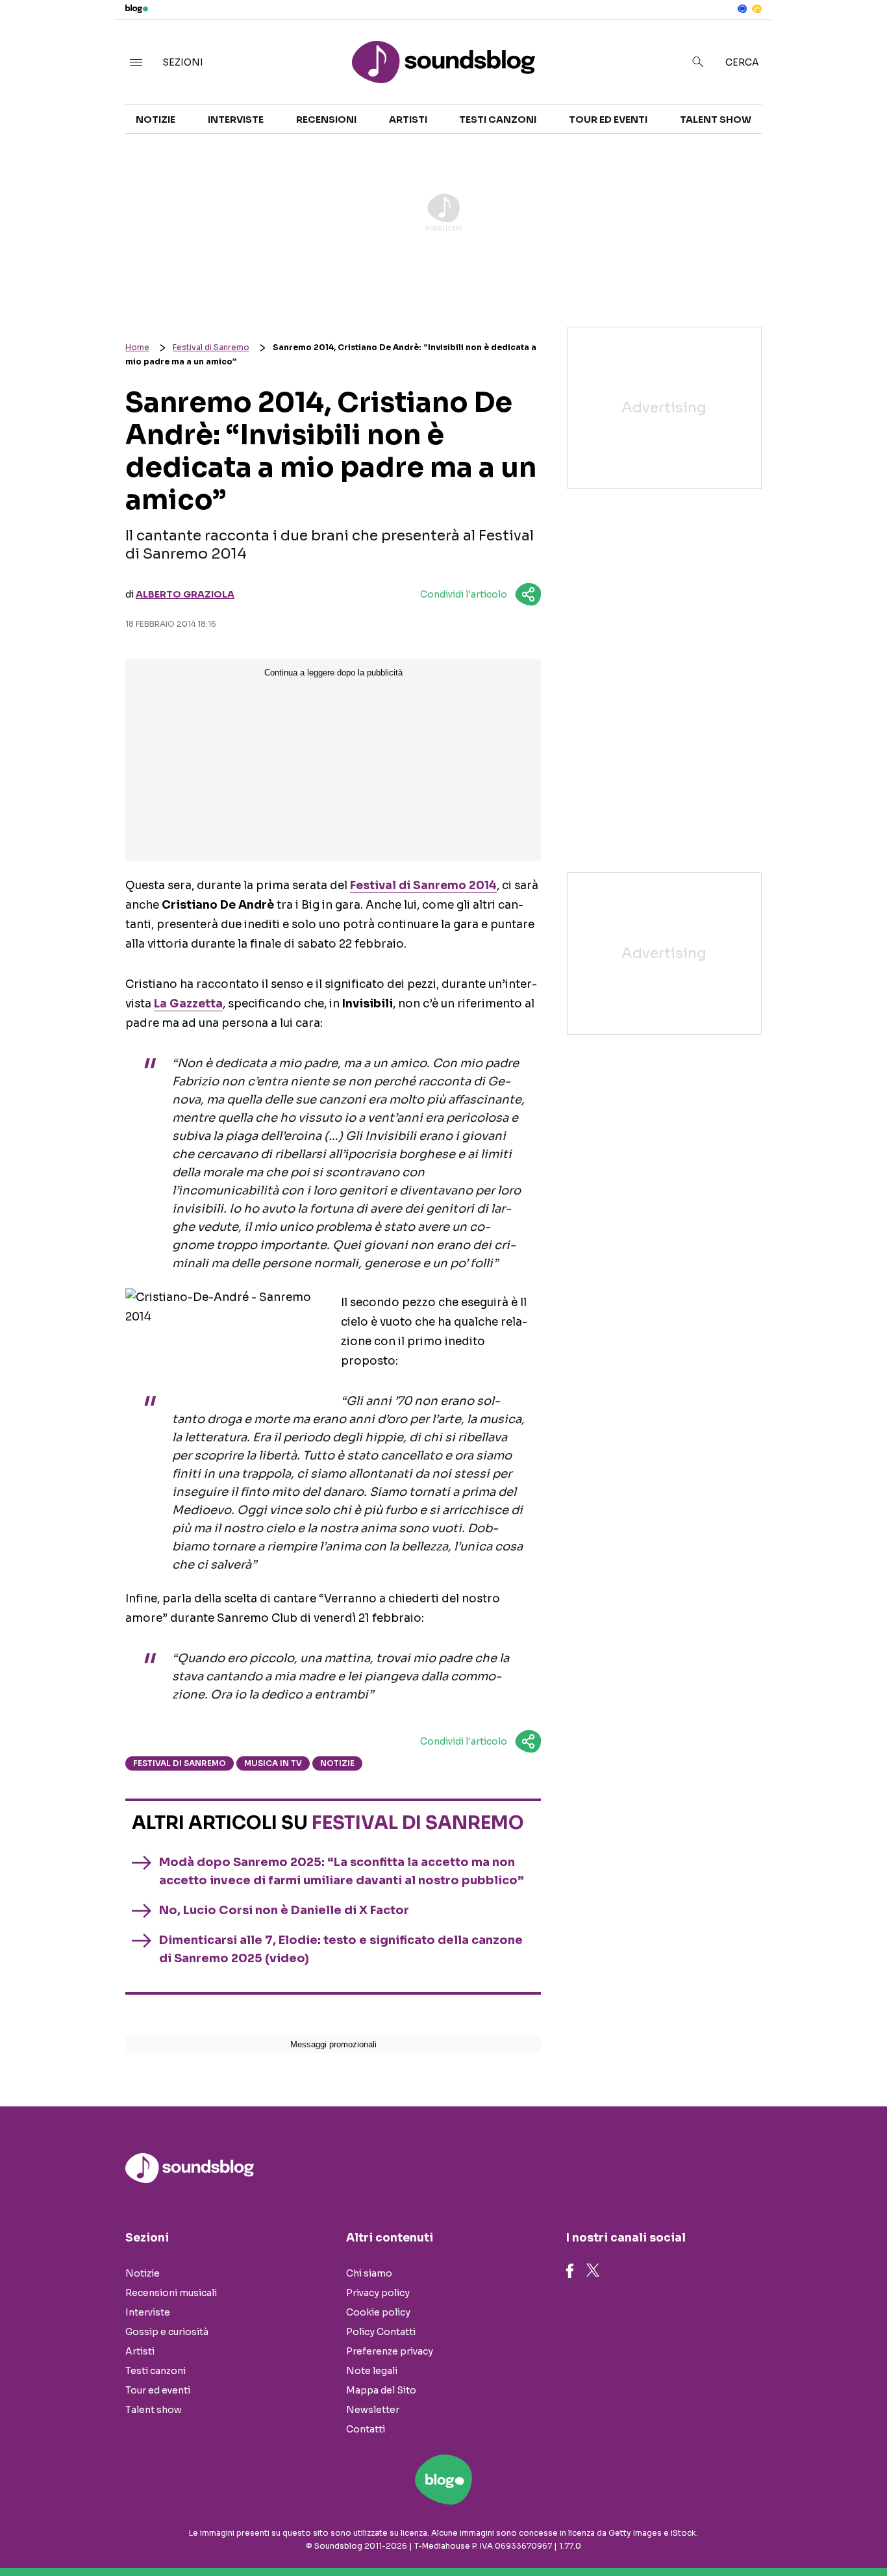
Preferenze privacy (390, 2351)
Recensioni (326, 120)
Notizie (156, 120)
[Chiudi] (856, 37)
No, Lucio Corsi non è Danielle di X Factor (284, 1910)
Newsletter (373, 2410)
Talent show (716, 120)
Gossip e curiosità (167, 2332)
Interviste (236, 120)
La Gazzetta (188, 1004)
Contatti (366, 2429)
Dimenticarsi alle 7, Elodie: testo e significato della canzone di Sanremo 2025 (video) (341, 1949)
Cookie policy (378, 2312)
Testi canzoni (498, 120)
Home (137, 347)
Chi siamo (369, 2273)
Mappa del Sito (381, 2390)
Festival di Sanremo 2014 (423, 886)
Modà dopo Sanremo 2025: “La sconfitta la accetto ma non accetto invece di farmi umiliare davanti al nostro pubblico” (342, 1871)
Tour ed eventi (608, 120)
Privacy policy (378, 2293)
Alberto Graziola (185, 594)
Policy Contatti (381, 2332)
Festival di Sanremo (211, 347)
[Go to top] (761, 2533)
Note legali (372, 2371)
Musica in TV (273, 1763)
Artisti (408, 120)
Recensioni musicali (171, 2293)
